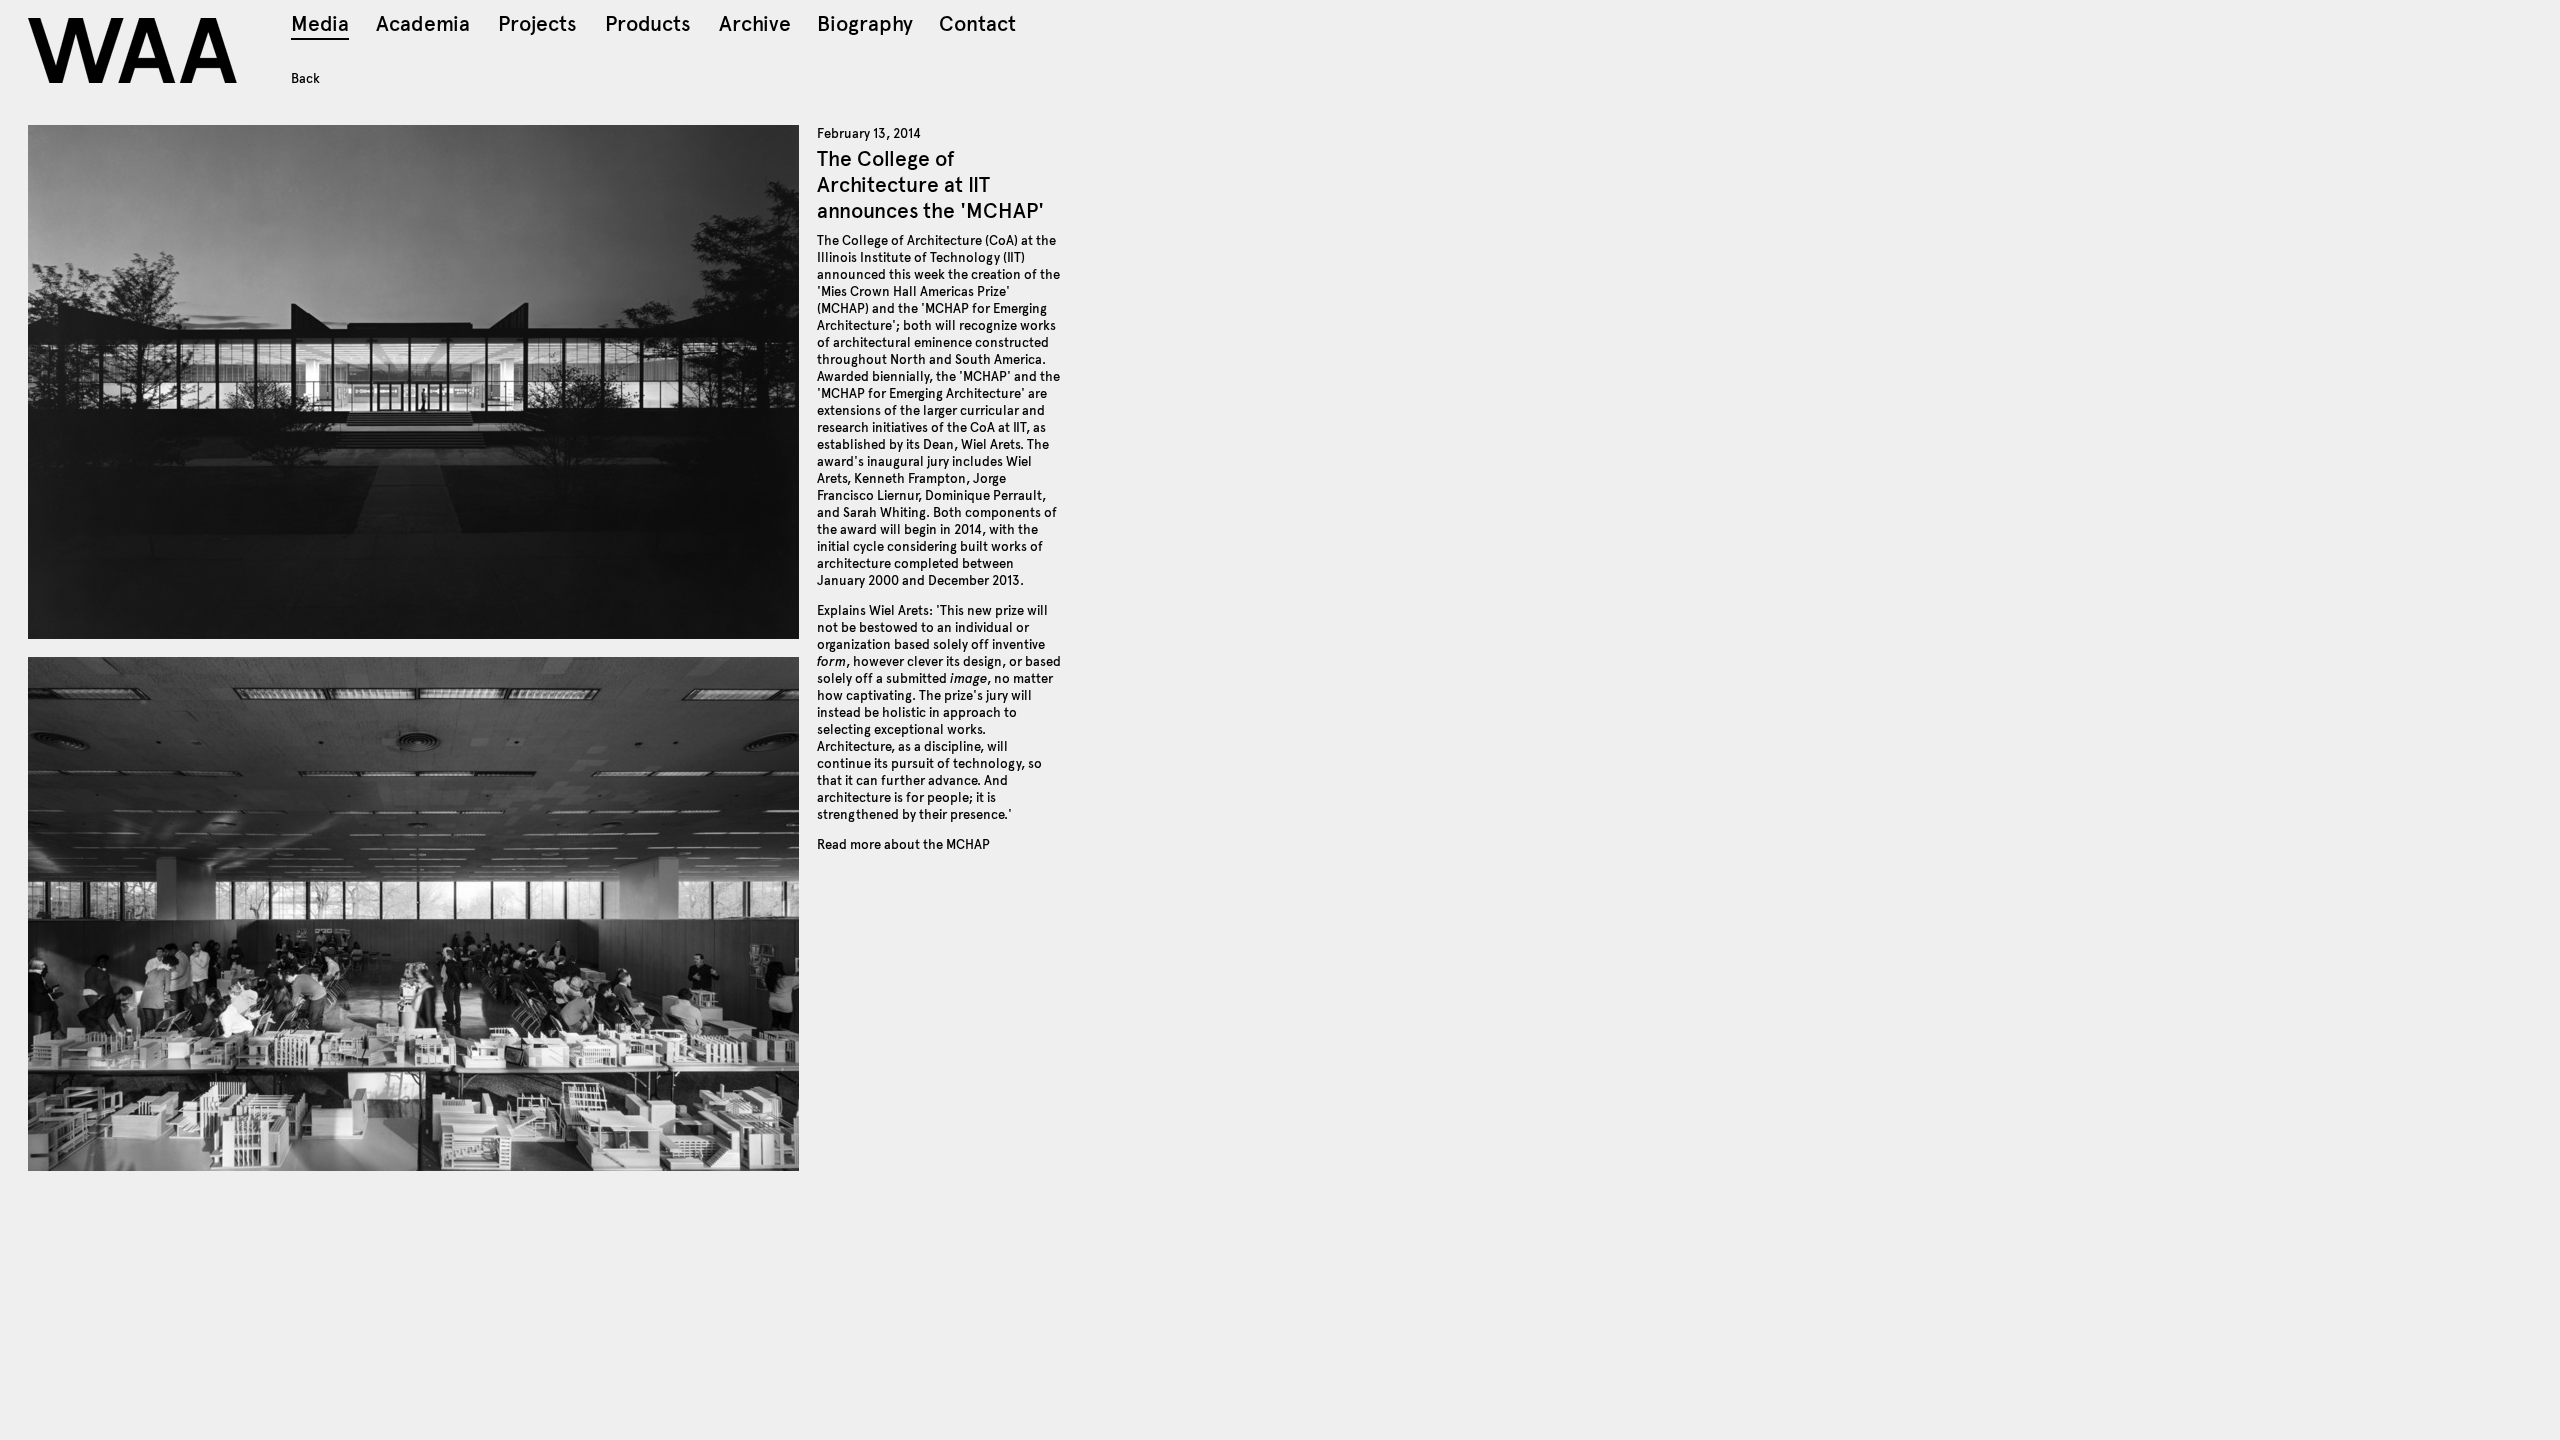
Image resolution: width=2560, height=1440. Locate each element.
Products (647, 26)
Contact (977, 26)
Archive (755, 26)
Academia (423, 26)
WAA (135, 50)
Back (305, 79)
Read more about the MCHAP (903, 844)
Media (320, 26)
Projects (537, 26)
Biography (865, 26)
